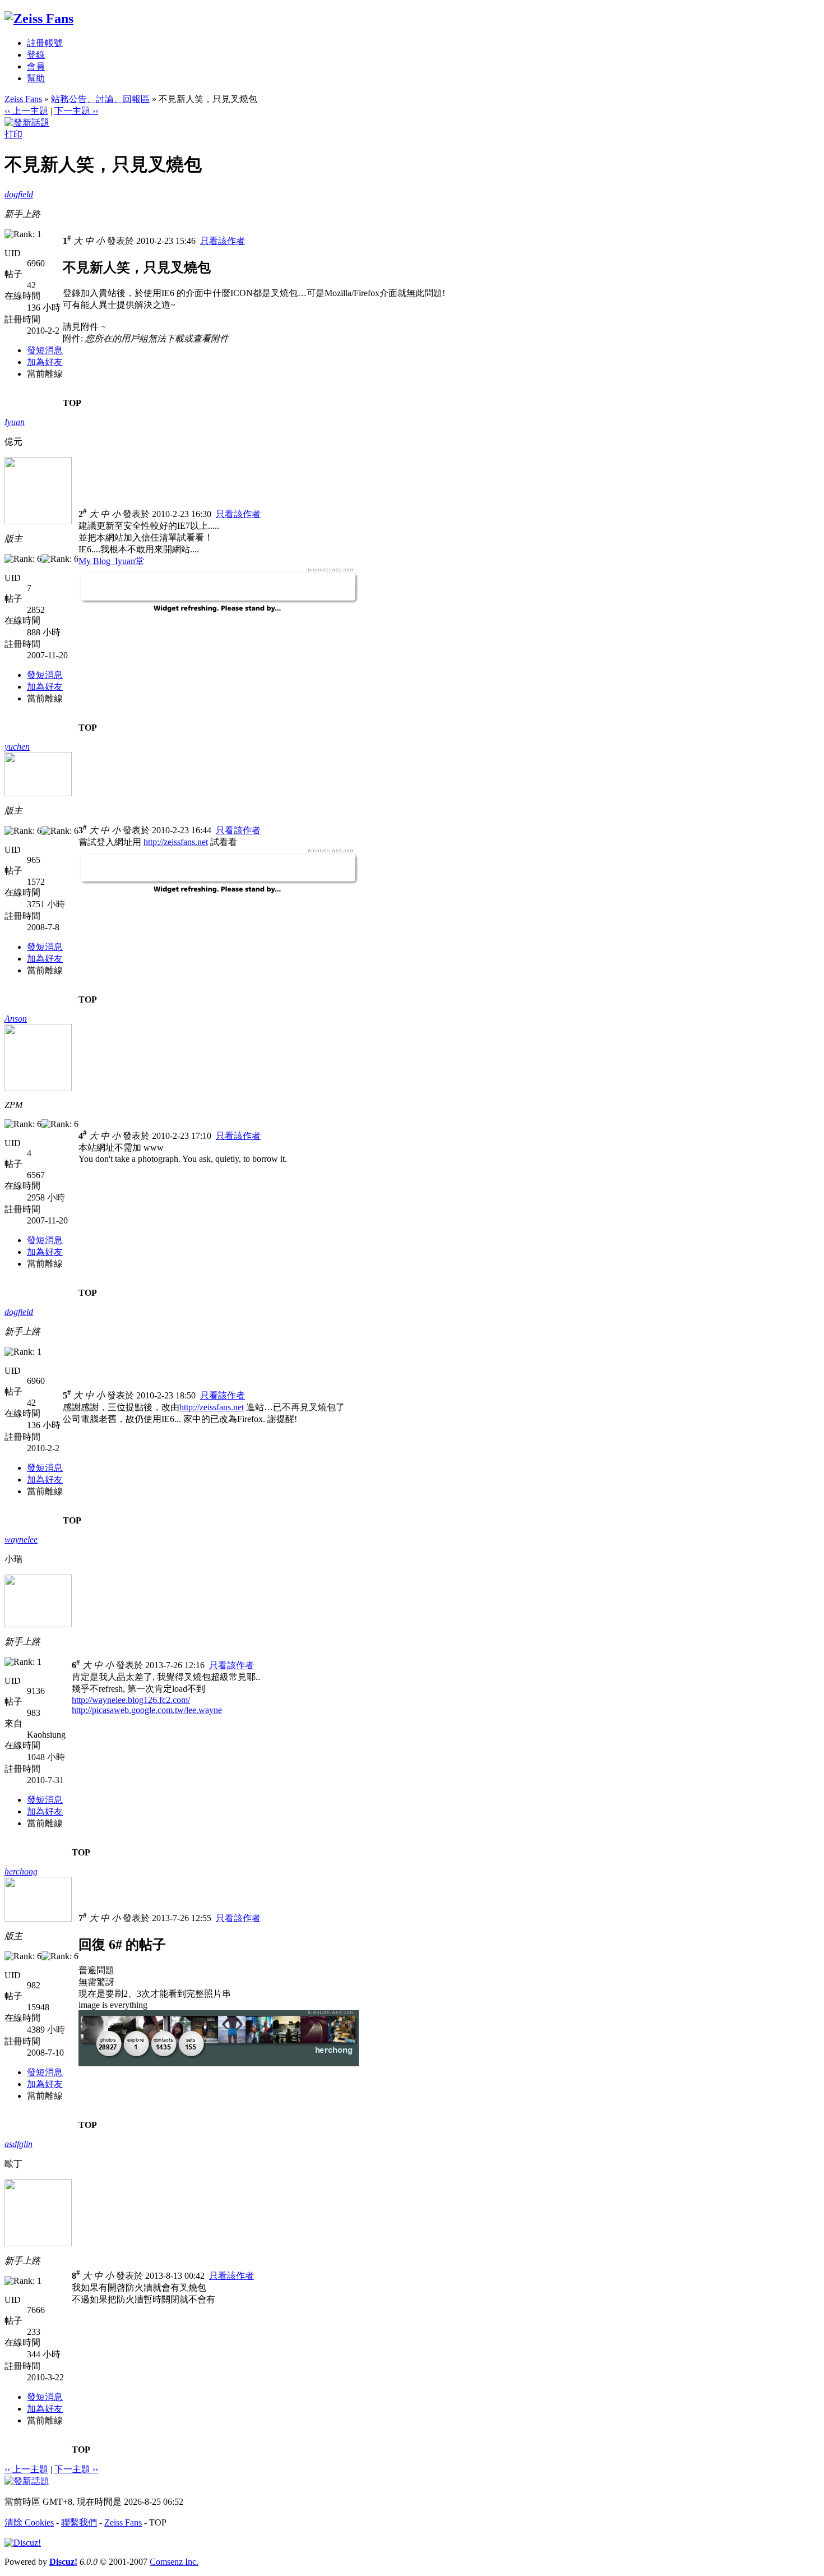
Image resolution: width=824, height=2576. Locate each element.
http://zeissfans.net (176, 842)
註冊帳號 (45, 43)
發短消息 (45, 350)
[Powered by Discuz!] (23, 2543)
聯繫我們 (79, 2522)
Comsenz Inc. (174, 2562)
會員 (36, 66)
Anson (16, 1019)
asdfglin (18, 2144)
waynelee (21, 1539)
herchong (21, 1871)
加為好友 (45, 362)
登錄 (36, 55)
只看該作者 (223, 241)
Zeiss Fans (23, 99)
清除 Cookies (29, 2522)
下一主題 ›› (76, 111)
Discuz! (63, 2562)
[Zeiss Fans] (39, 19)
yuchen (17, 747)
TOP (72, 403)
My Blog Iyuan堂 (111, 561)
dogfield (19, 194)
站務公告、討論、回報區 (100, 99)
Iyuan (15, 422)
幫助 (36, 78)
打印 (13, 134)
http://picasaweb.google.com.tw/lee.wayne (147, 1710)
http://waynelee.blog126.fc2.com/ (131, 1700)
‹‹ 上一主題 (26, 111)
